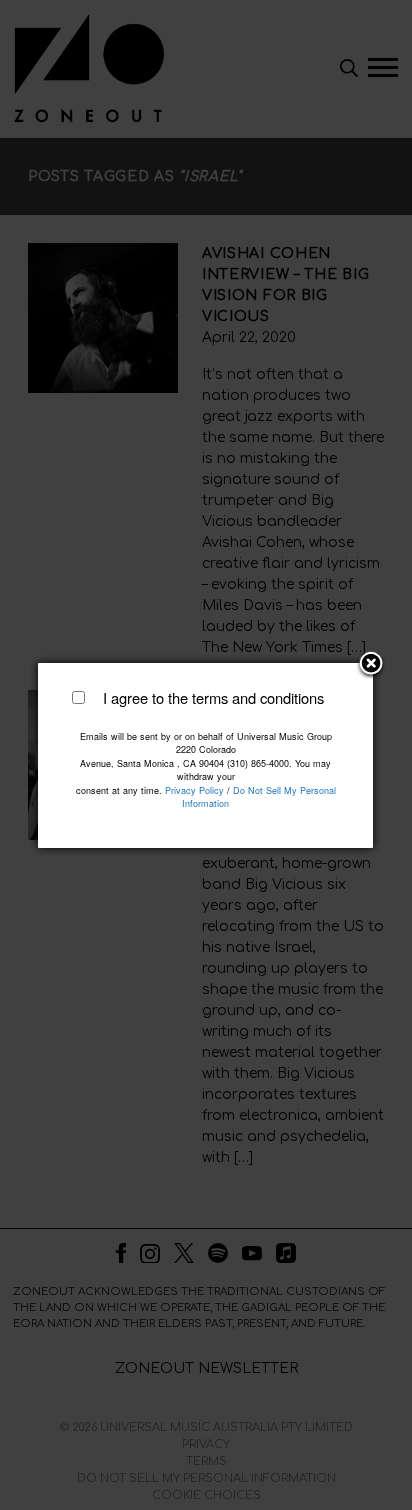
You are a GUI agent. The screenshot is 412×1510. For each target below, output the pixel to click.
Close (371, 665)
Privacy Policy (194, 790)
